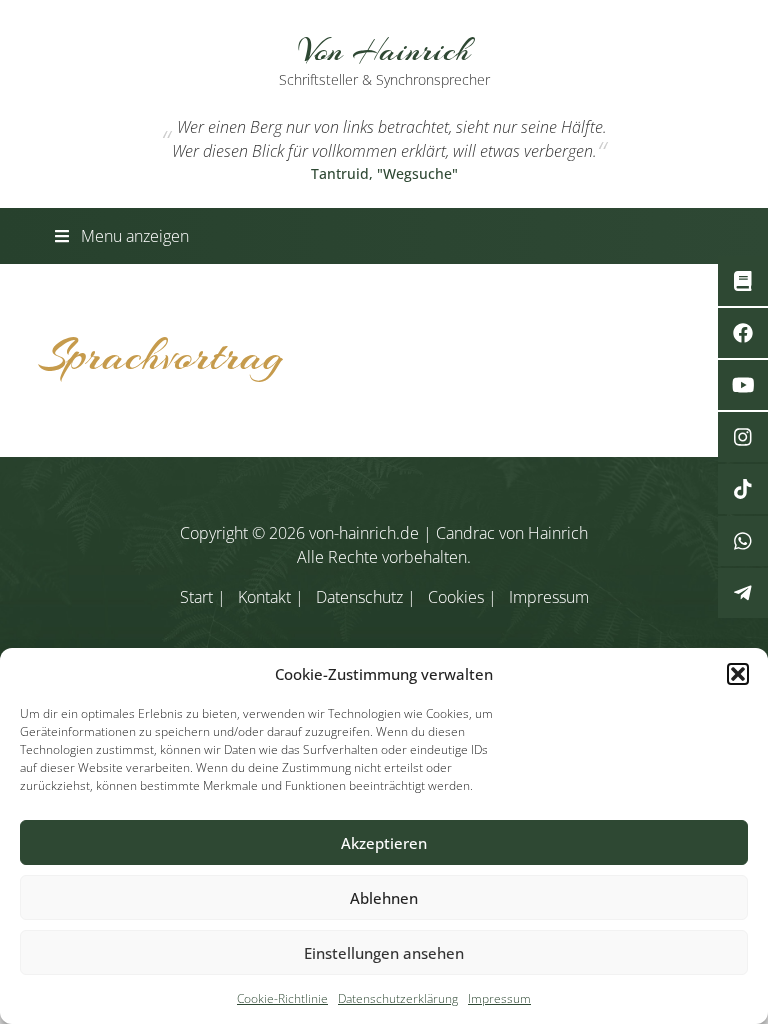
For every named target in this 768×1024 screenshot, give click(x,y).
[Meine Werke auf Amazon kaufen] (743, 281)
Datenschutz (359, 597)
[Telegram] (743, 593)
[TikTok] (743, 489)
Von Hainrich (384, 58)
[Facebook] (743, 333)
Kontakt (264, 597)
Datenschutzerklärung (398, 998)
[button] (738, 674)
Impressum (499, 998)
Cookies (456, 597)
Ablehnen (384, 898)
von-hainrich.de (364, 533)
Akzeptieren (384, 843)
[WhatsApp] (743, 541)
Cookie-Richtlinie (282, 998)
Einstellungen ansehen (384, 953)
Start (196, 597)
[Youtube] (743, 385)
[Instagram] (743, 437)
